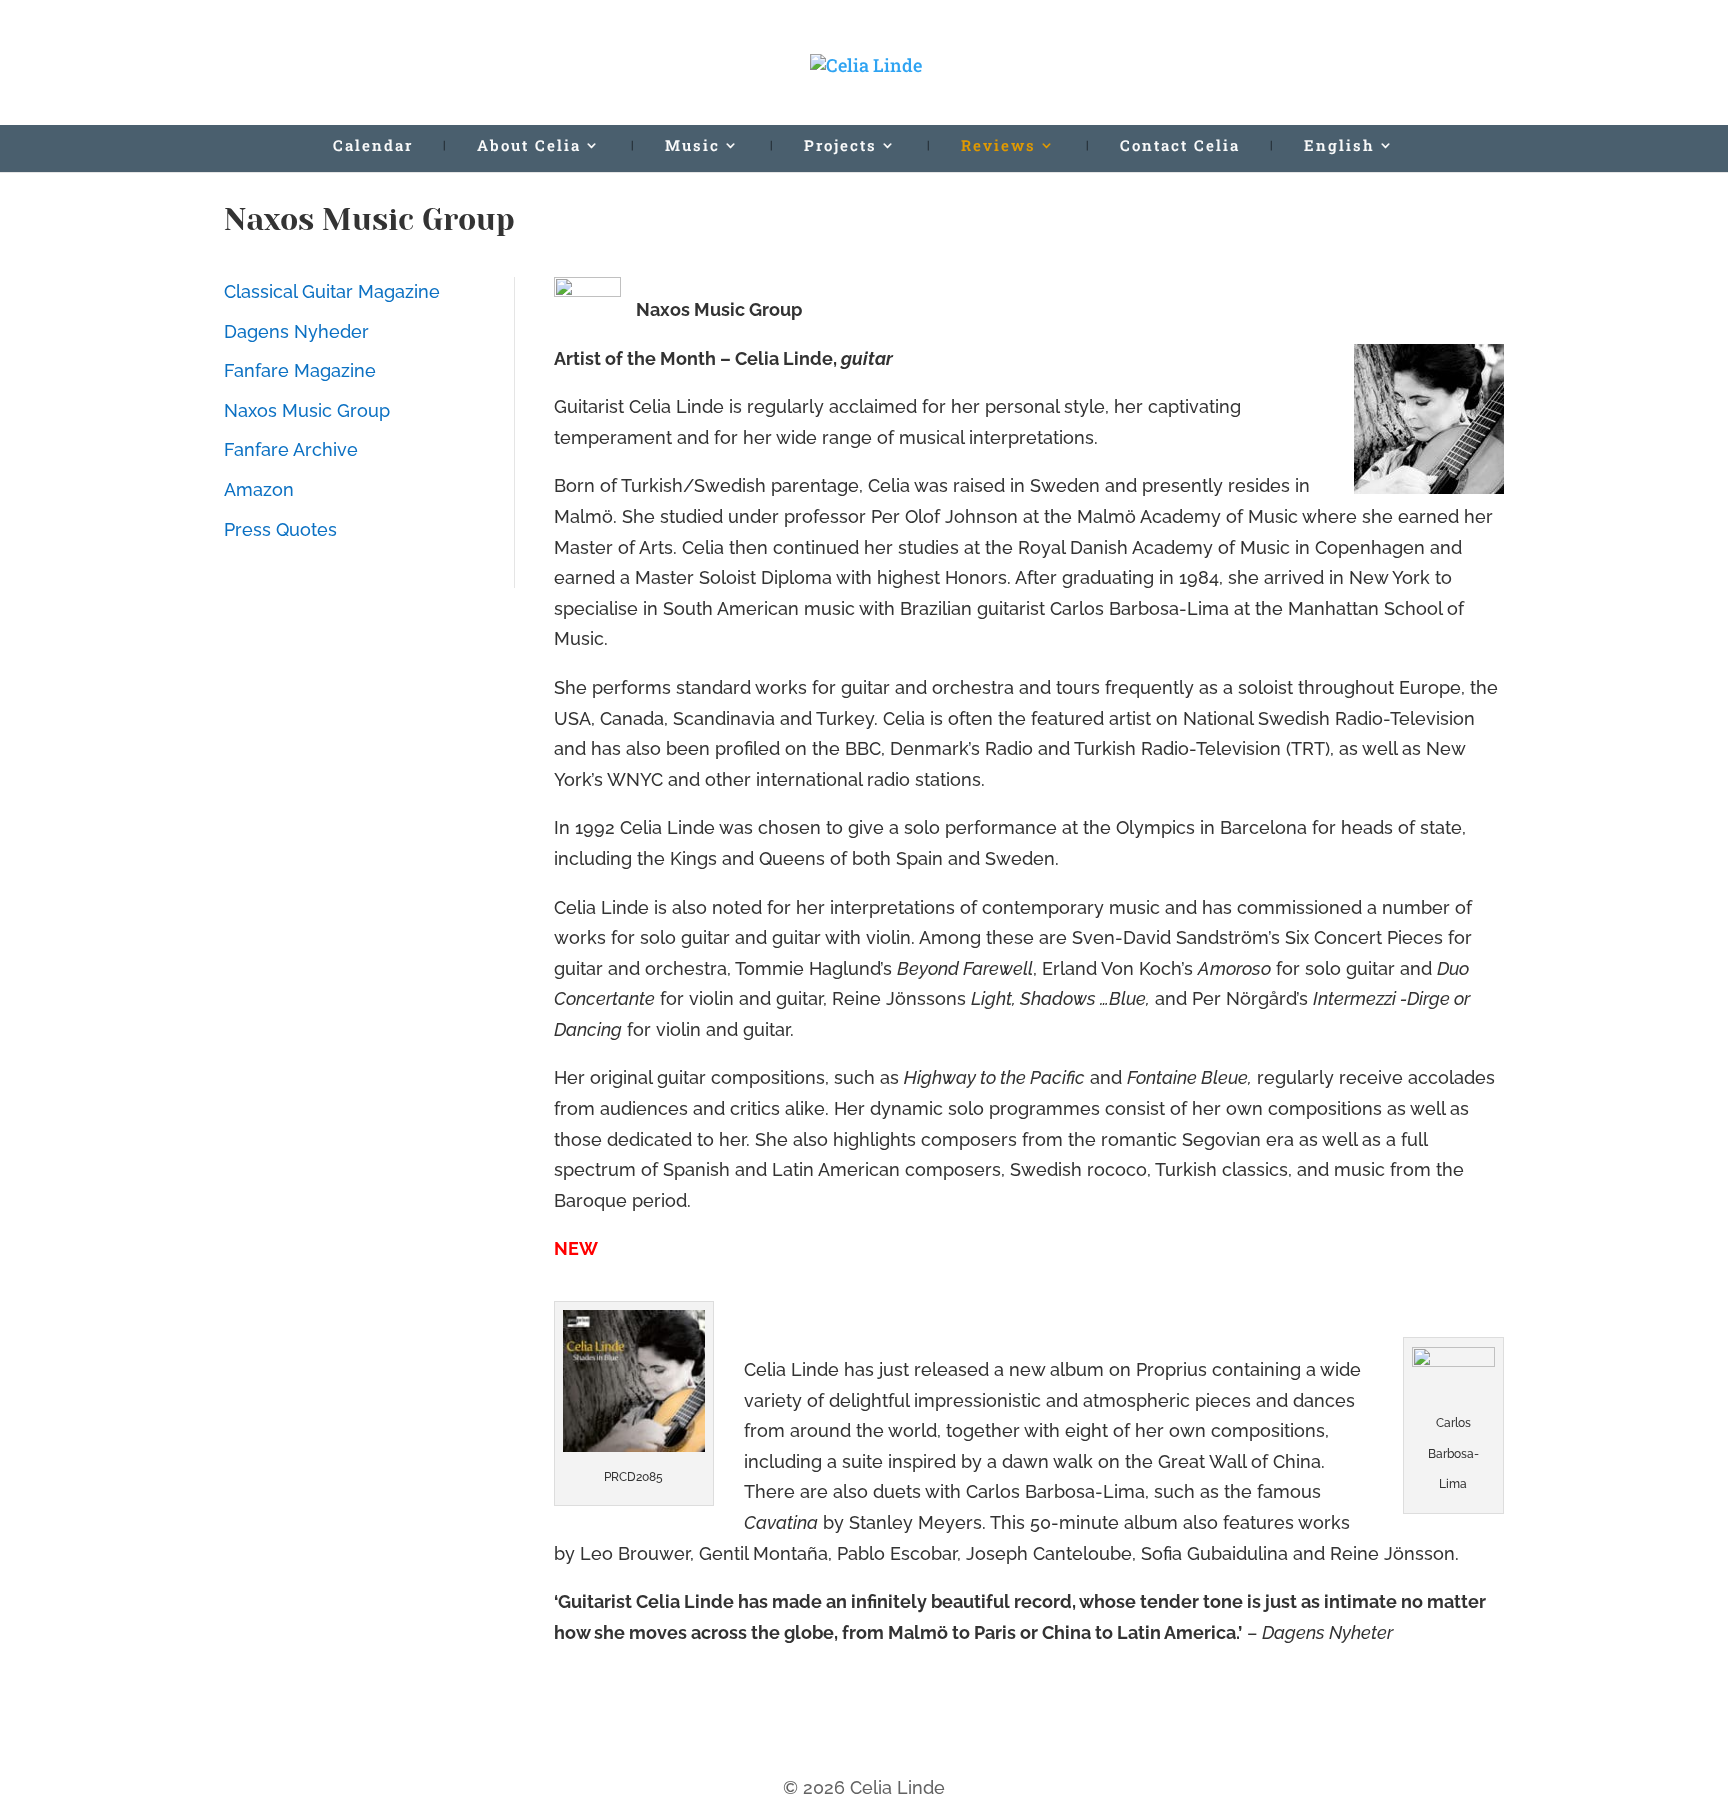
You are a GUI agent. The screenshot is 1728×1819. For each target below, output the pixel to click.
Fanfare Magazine (300, 370)
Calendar (373, 146)
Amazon (259, 489)
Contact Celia (1180, 146)
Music (692, 146)
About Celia (529, 146)
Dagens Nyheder (296, 331)
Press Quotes (280, 529)
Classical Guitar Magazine (332, 291)
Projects (840, 146)
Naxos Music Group (307, 410)
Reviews (998, 146)
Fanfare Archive (291, 449)
